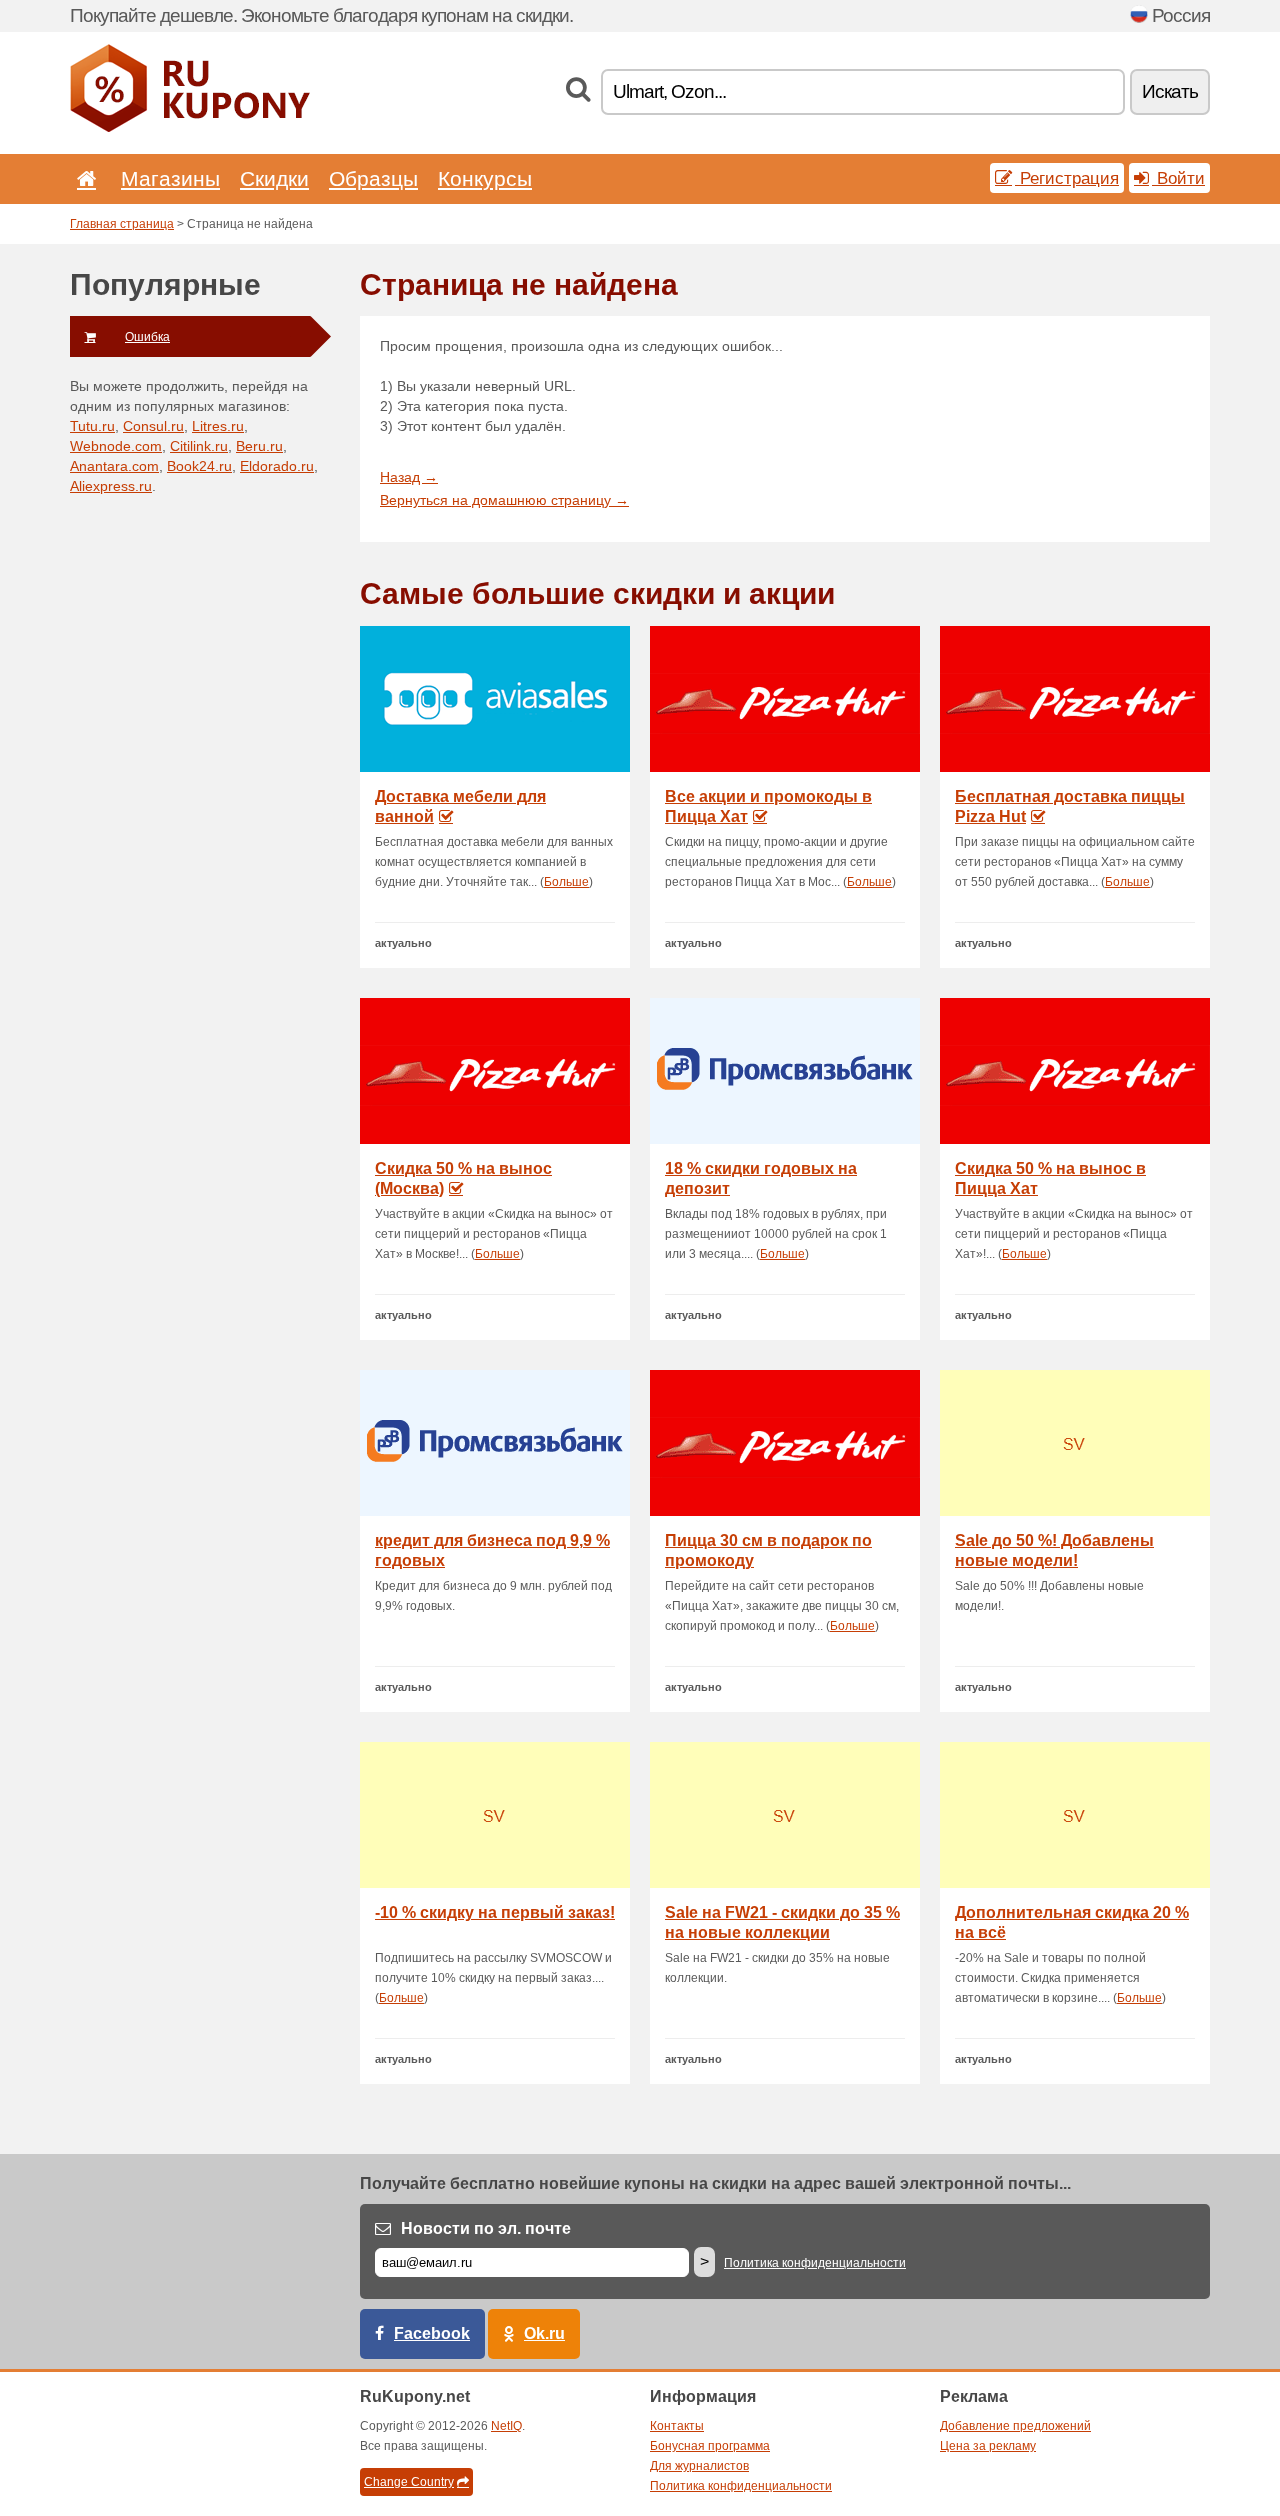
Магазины (170, 178)
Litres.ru (218, 426)
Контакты (677, 2426)
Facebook (432, 2333)
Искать (1170, 91)
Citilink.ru (199, 446)
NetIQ (506, 2426)
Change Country (409, 2482)
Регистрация (1067, 178)
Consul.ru (153, 426)
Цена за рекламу (988, 2446)
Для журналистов (699, 2466)
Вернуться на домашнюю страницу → (504, 500)
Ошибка (147, 337)
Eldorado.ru (277, 466)
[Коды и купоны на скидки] (190, 128)
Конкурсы (485, 178)
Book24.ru (199, 466)
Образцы (373, 178)
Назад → (409, 477)
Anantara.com (114, 466)
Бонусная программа (710, 2446)
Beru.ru (259, 446)
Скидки (274, 178)
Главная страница (122, 224)
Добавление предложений (1015, 2426)
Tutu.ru (92, 426)
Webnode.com (116, 446)
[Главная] (83, 178)
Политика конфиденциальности (815, 2263)
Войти (1178, 178)
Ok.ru (544, 2333)
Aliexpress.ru (111, 486)
